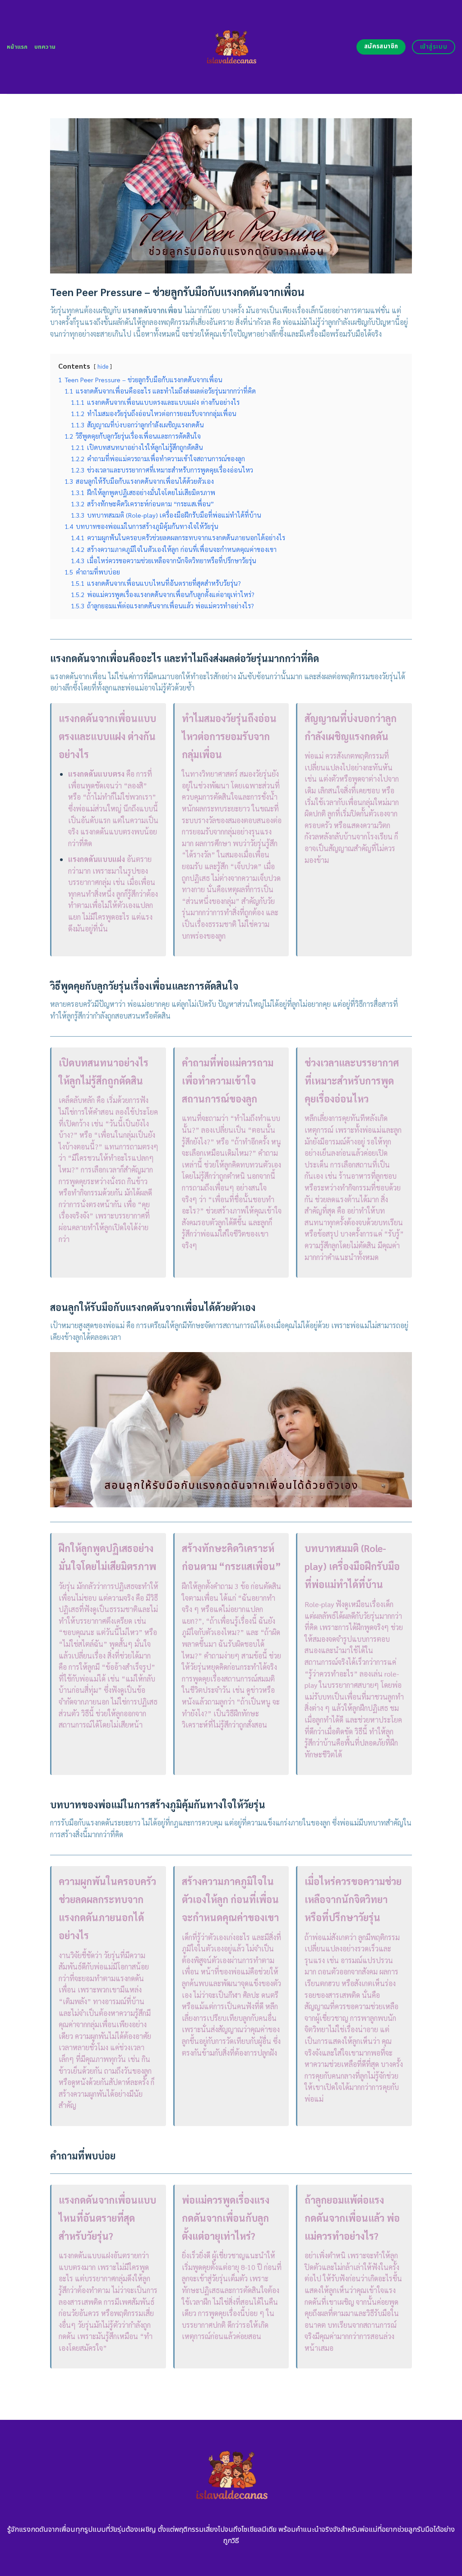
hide (103, 366)
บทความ (45, 47)
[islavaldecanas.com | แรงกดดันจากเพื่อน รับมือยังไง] (231, 47)
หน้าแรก (17, 47)
